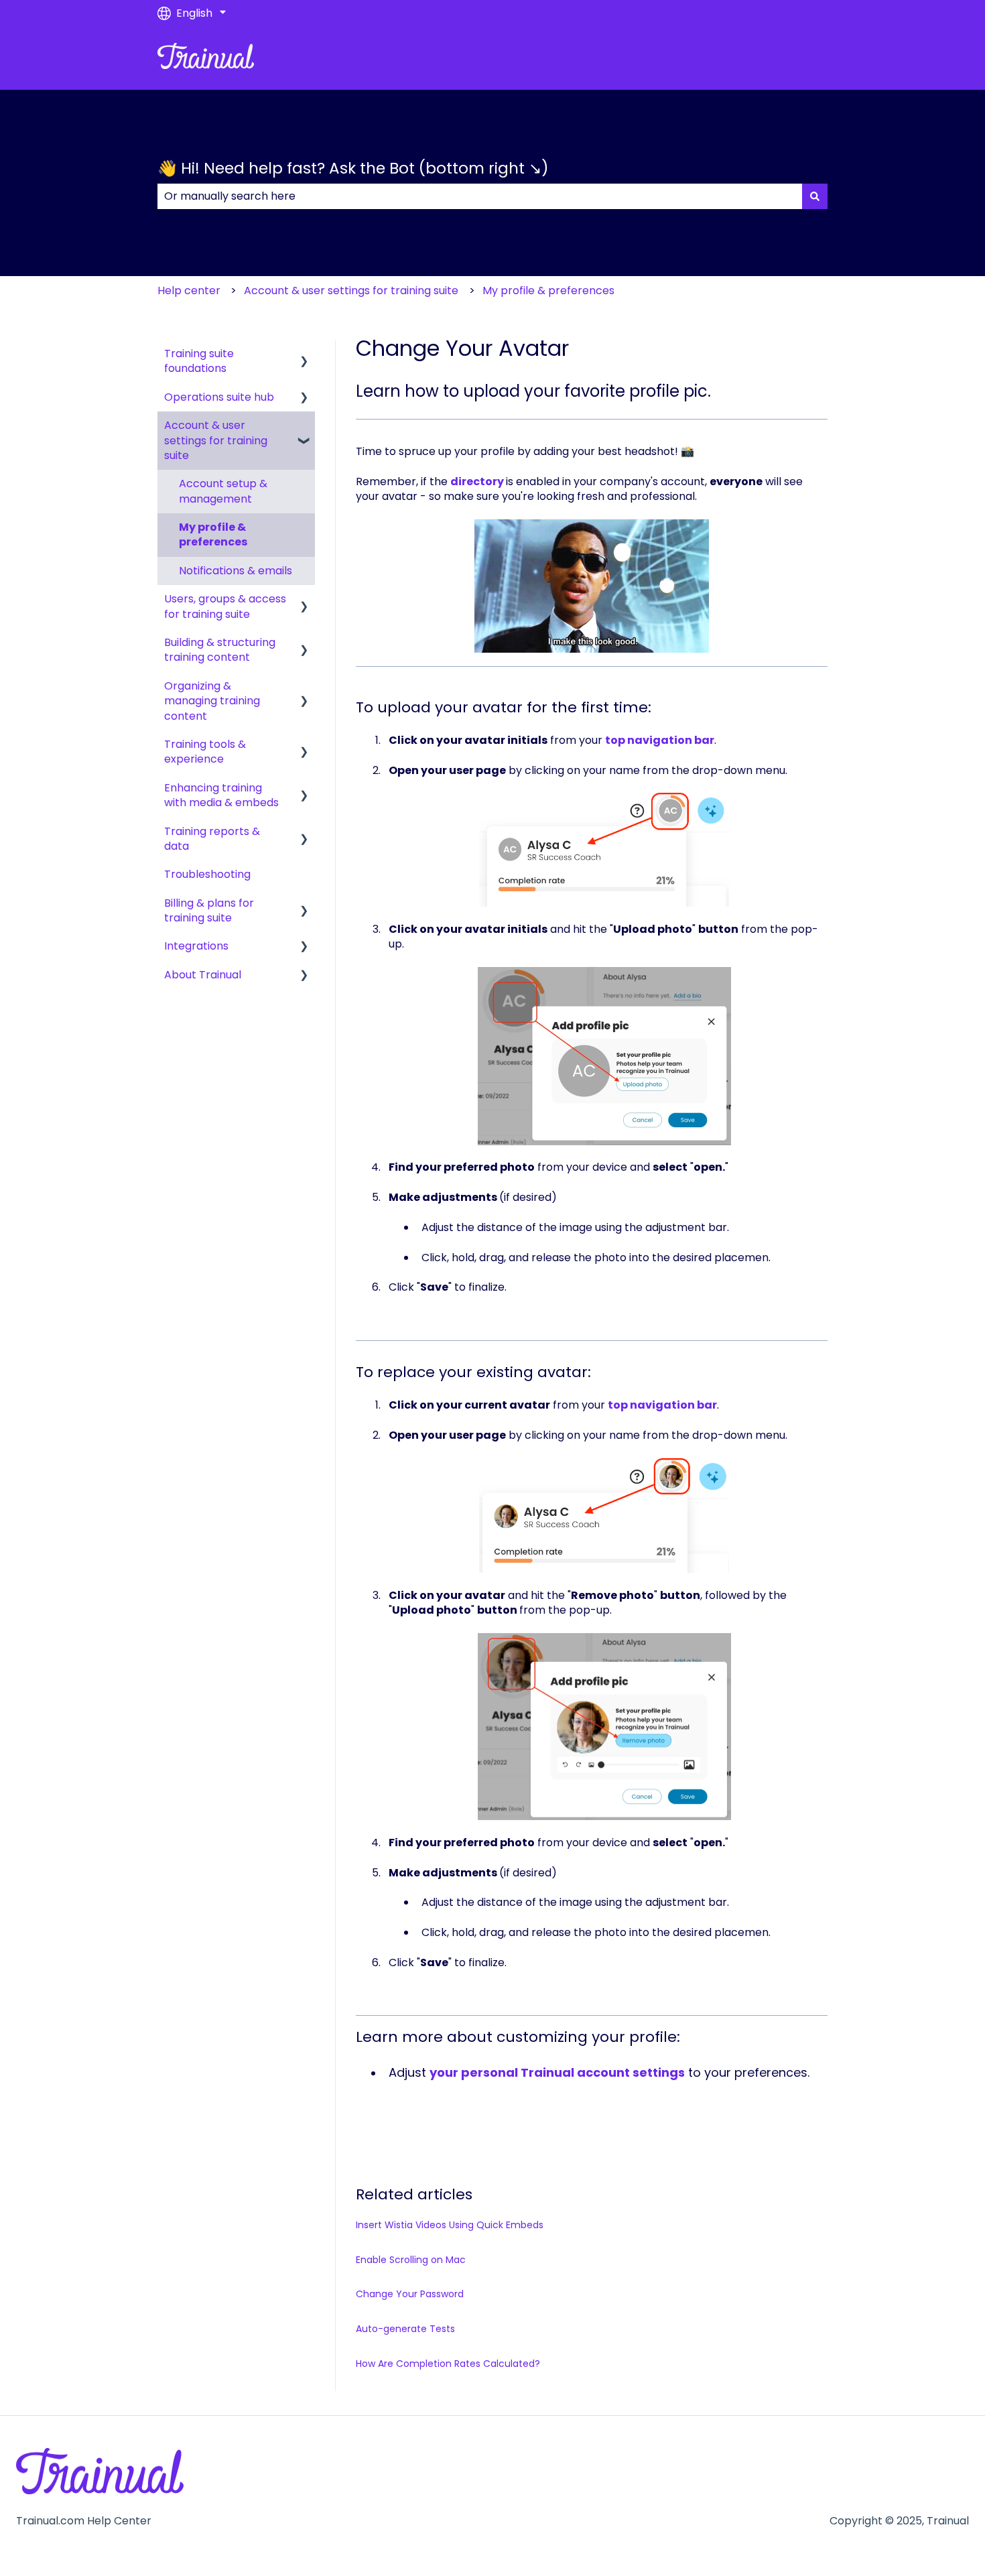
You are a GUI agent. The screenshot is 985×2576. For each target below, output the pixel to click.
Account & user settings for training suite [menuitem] (216, 440)
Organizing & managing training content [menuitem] (212, 701)
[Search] (815, 196)
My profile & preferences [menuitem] (213, 534)
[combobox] (480, 196)
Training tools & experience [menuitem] (205, 752)
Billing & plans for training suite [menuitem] (209, 910)
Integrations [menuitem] (196, 946)
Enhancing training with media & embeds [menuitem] (221, 795)
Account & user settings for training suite (351, 291)
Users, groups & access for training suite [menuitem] (225, 606)
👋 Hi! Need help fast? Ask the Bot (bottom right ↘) (353, 168)
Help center (189, 291)
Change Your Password (410, 2294)
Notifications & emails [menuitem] (236, 571)
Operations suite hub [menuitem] (219, 397)
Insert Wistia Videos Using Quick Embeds (450, 2225)
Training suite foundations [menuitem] (199, 361)
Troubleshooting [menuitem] (207, 874)
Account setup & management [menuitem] (223, 491)
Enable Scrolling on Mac (411, 2260)
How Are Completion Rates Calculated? (448, 2364)
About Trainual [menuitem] (203, 975)
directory (477, 481)
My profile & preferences (548, 291)
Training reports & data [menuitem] (212, 839)
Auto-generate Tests (405, 2329)
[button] (304, 355)
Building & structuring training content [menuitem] (220, 650)
